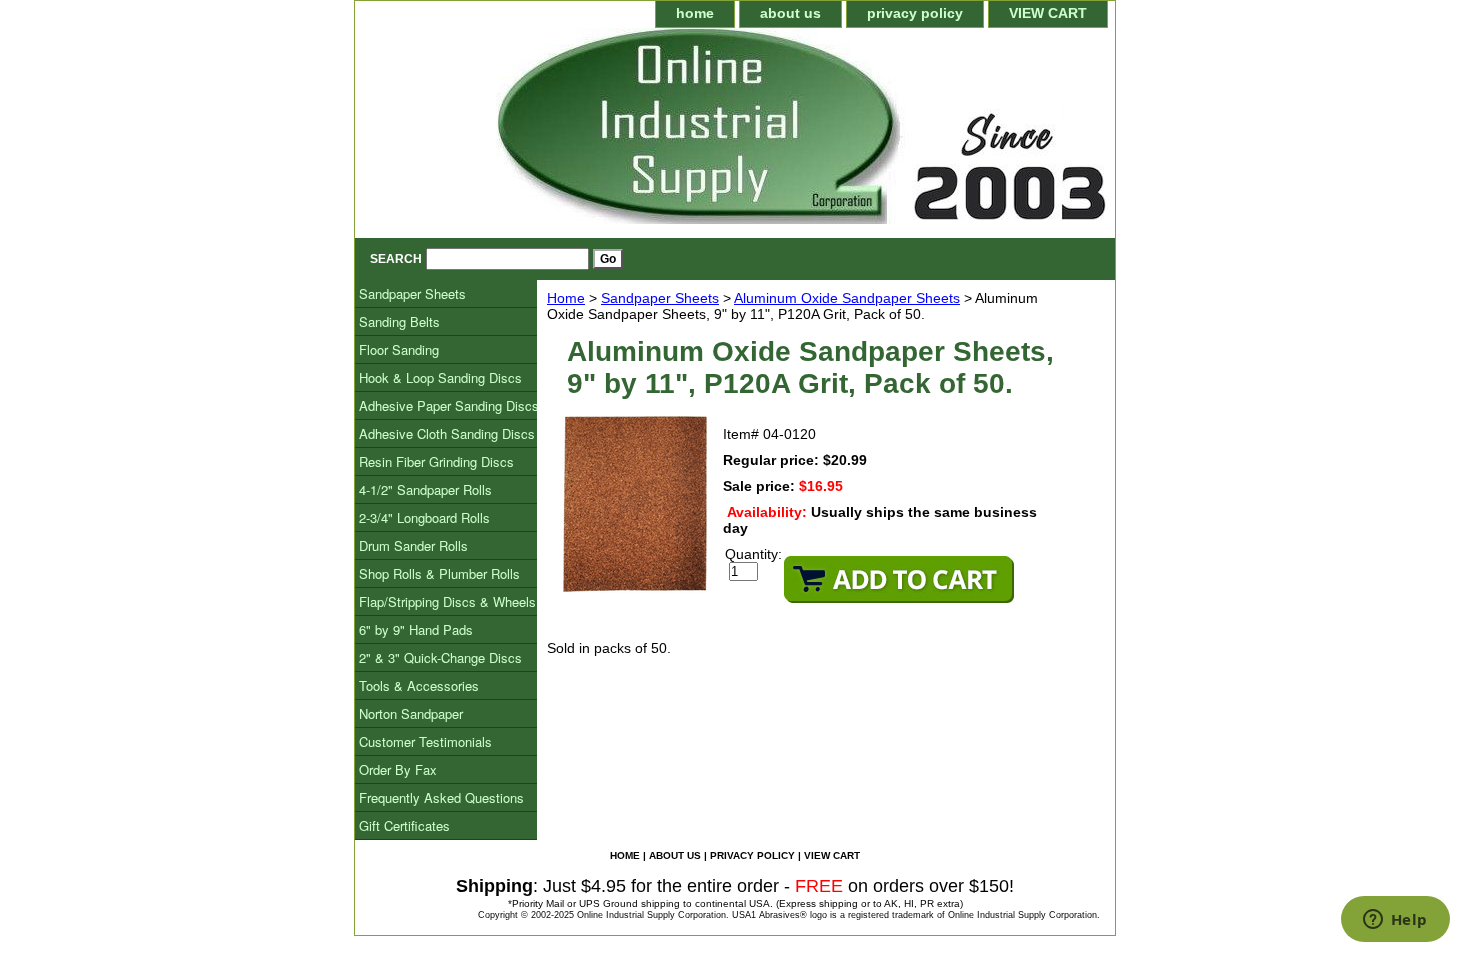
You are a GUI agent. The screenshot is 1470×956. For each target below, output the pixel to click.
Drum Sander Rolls (413, 545)
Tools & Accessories (419, 685)
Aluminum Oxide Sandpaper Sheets (847, 298)
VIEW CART (1048, 13)
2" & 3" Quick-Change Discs (440, 657)
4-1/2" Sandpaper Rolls (425, 489)
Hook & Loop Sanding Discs (440, 377)
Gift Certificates (404, 825)
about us (790, 13)
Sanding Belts (399, 321)
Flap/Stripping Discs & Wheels (447, 601)
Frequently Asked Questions (441, 797)
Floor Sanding (399, 349)
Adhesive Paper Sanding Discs (449, 405)
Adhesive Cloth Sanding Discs (447, 433)
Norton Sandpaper (411, 713)
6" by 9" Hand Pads (416, 629)
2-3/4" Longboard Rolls (424, 517)
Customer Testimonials (425, 741)
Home (566, 298)
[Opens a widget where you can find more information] (1395, 921)
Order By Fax (398, 769)
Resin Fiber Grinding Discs (436, 461)
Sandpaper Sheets (660, 298)
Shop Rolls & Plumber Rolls (439, 573)
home (695, 13)
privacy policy (915, 13)
